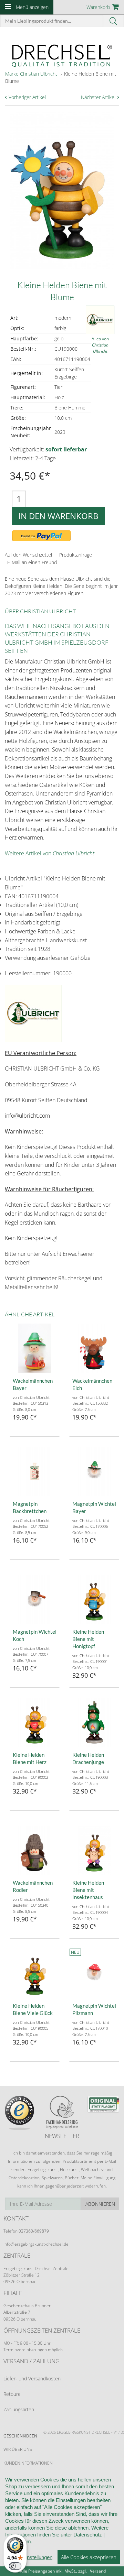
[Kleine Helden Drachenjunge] (94, 1722)
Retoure (12, 2394)
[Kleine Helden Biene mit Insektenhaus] (94, 1850)
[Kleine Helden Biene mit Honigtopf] (94, 1599)
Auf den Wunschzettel (28, 555)
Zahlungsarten (19, 2409)
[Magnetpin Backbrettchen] (35, 1471)
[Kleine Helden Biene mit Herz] (35, 1722)
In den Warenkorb (58, 516)
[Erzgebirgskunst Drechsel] (62, 55)
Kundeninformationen (28, 2463)
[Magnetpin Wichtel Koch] (35, 1599)
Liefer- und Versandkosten (32, 2378)
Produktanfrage (76, 555)
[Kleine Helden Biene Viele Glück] (35, 1973)
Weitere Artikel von (50, 853)
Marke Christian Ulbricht (31, 74)
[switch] (15, 2566)
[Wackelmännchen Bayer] (35, 1348)
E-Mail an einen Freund (32, 562)
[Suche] (114, 21)
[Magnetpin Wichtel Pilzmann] (94, 1973)
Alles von (100, 345)
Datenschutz (88, 2535)
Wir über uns (18, 2449)
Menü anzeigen (32, 7)
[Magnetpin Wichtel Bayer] (94, 1471)
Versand (98, 2571)
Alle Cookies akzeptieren (89, 2557)
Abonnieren (100, 2204)
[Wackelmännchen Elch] (94, 1348)
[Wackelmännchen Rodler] (35, 1850)
